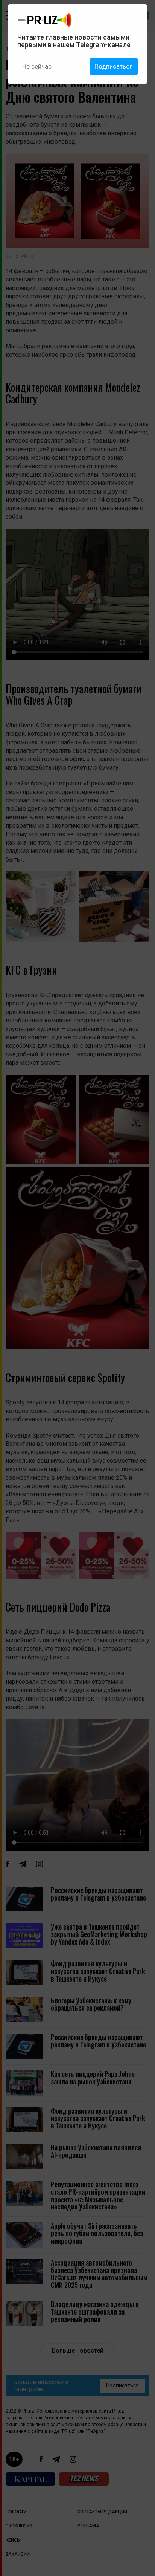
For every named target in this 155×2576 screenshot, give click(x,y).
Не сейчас (37, 66)
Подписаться (114, 66)
